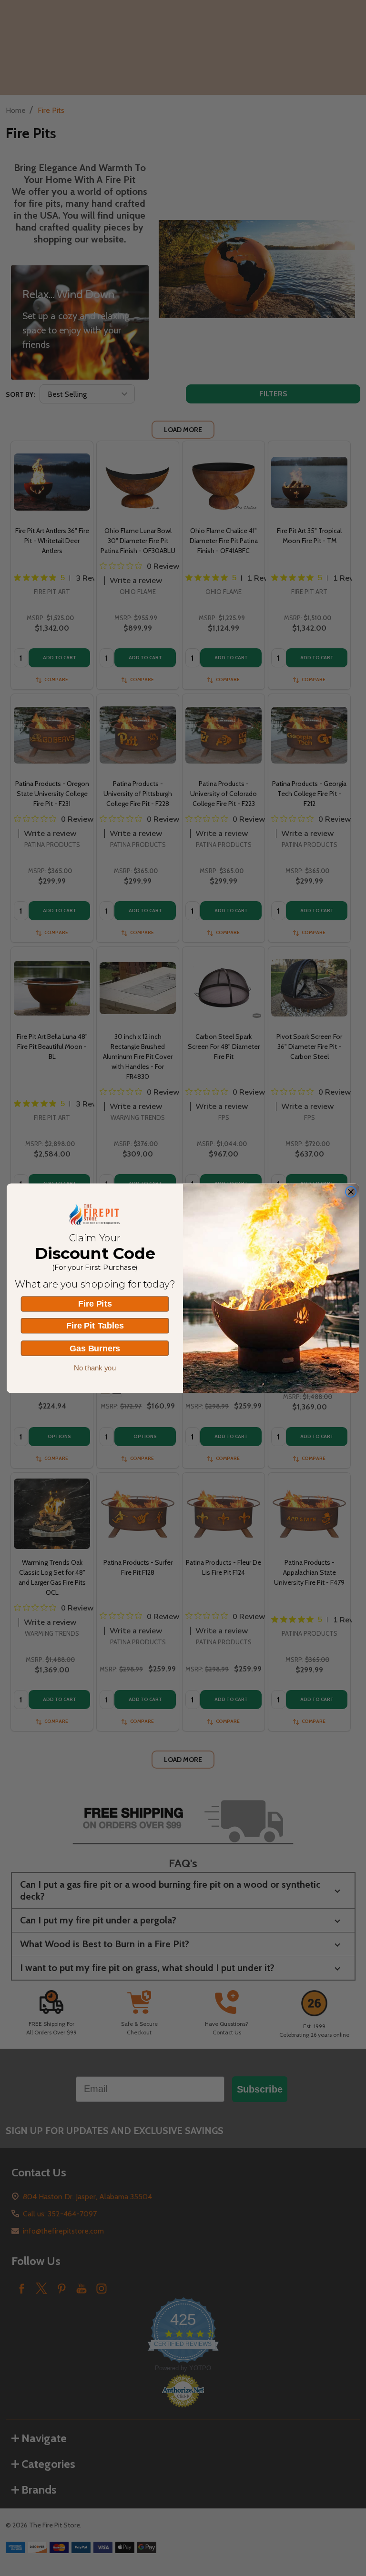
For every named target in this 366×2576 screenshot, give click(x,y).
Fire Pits (95, 1304)
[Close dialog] (351, 1192)
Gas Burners (95, 1348)
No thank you (95, 1368)
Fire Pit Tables (95, 1326)
